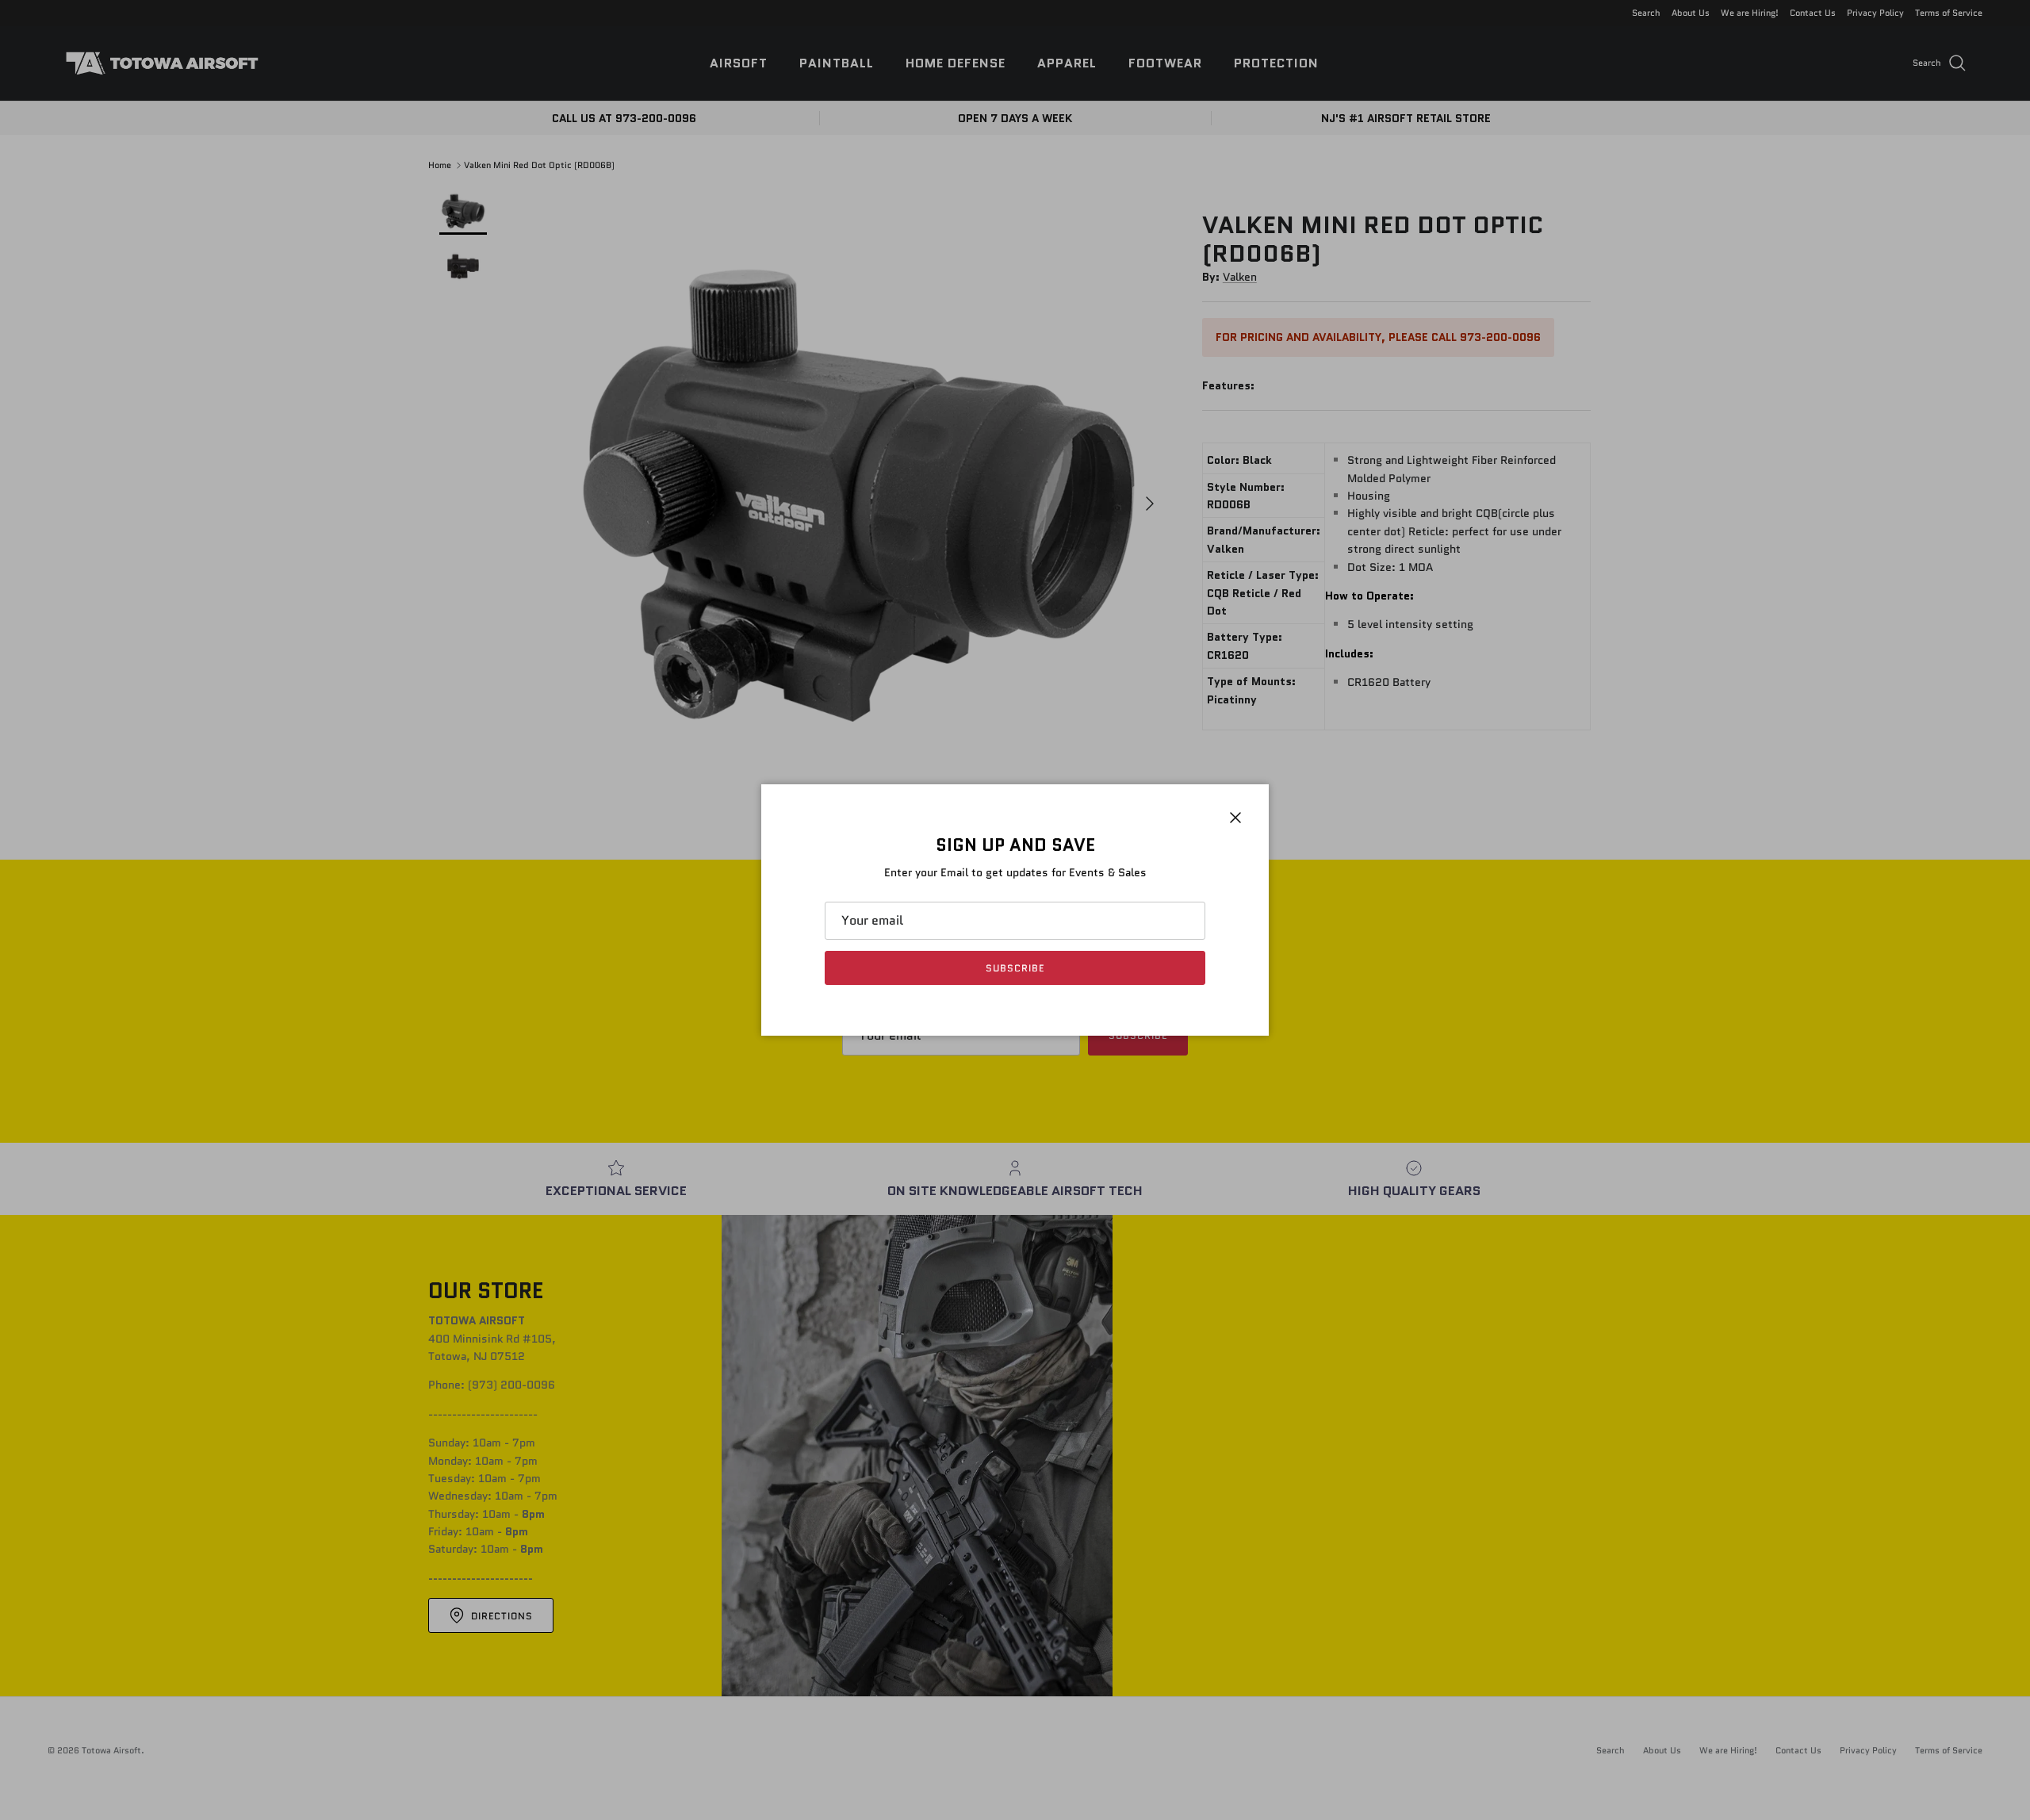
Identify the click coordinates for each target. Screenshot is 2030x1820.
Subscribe (1015, 968)
